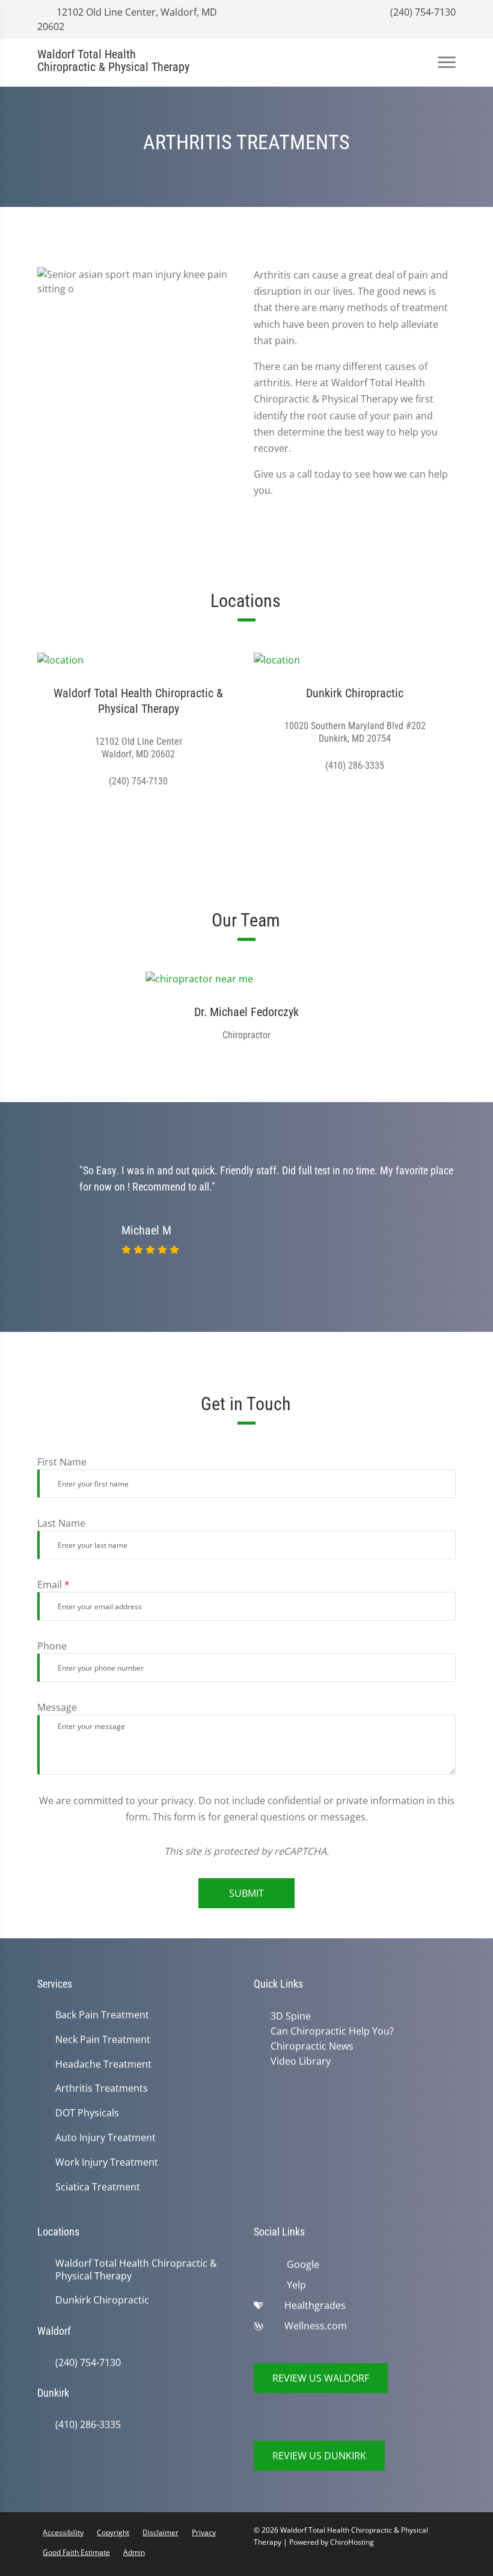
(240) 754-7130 (422, 12)
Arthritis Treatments (102, 2088)
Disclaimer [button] (161, 2532)
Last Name (61, 1523)
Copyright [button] (113, 2532)
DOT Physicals (87, 2113)
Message (57, 1707)
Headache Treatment (103, 2064)
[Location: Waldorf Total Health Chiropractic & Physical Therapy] (138, 659)
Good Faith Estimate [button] (76, 2552)
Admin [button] (134, 2552)
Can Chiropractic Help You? (330, 2030)
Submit (246, 1893)
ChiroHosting (352, 2542)
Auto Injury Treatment (106, 2138)
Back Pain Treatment (102, 2015)
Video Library (298, 2059)
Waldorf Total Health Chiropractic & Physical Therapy (136, 2270)
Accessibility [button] (63, 2532)
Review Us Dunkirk (319, 2456)
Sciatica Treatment (98, 2187)
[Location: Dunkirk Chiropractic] (355, 659)
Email (54, 1585)
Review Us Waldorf (321, 2378)
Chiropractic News (310, 2045)
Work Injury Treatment (107, 2162)
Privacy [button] (204, 2532)
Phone (52, 1646)
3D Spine (288, 2016)
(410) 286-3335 (88, 2425)
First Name (62, 1462)
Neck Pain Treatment (103, 2040)
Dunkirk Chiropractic (102, 2300)
